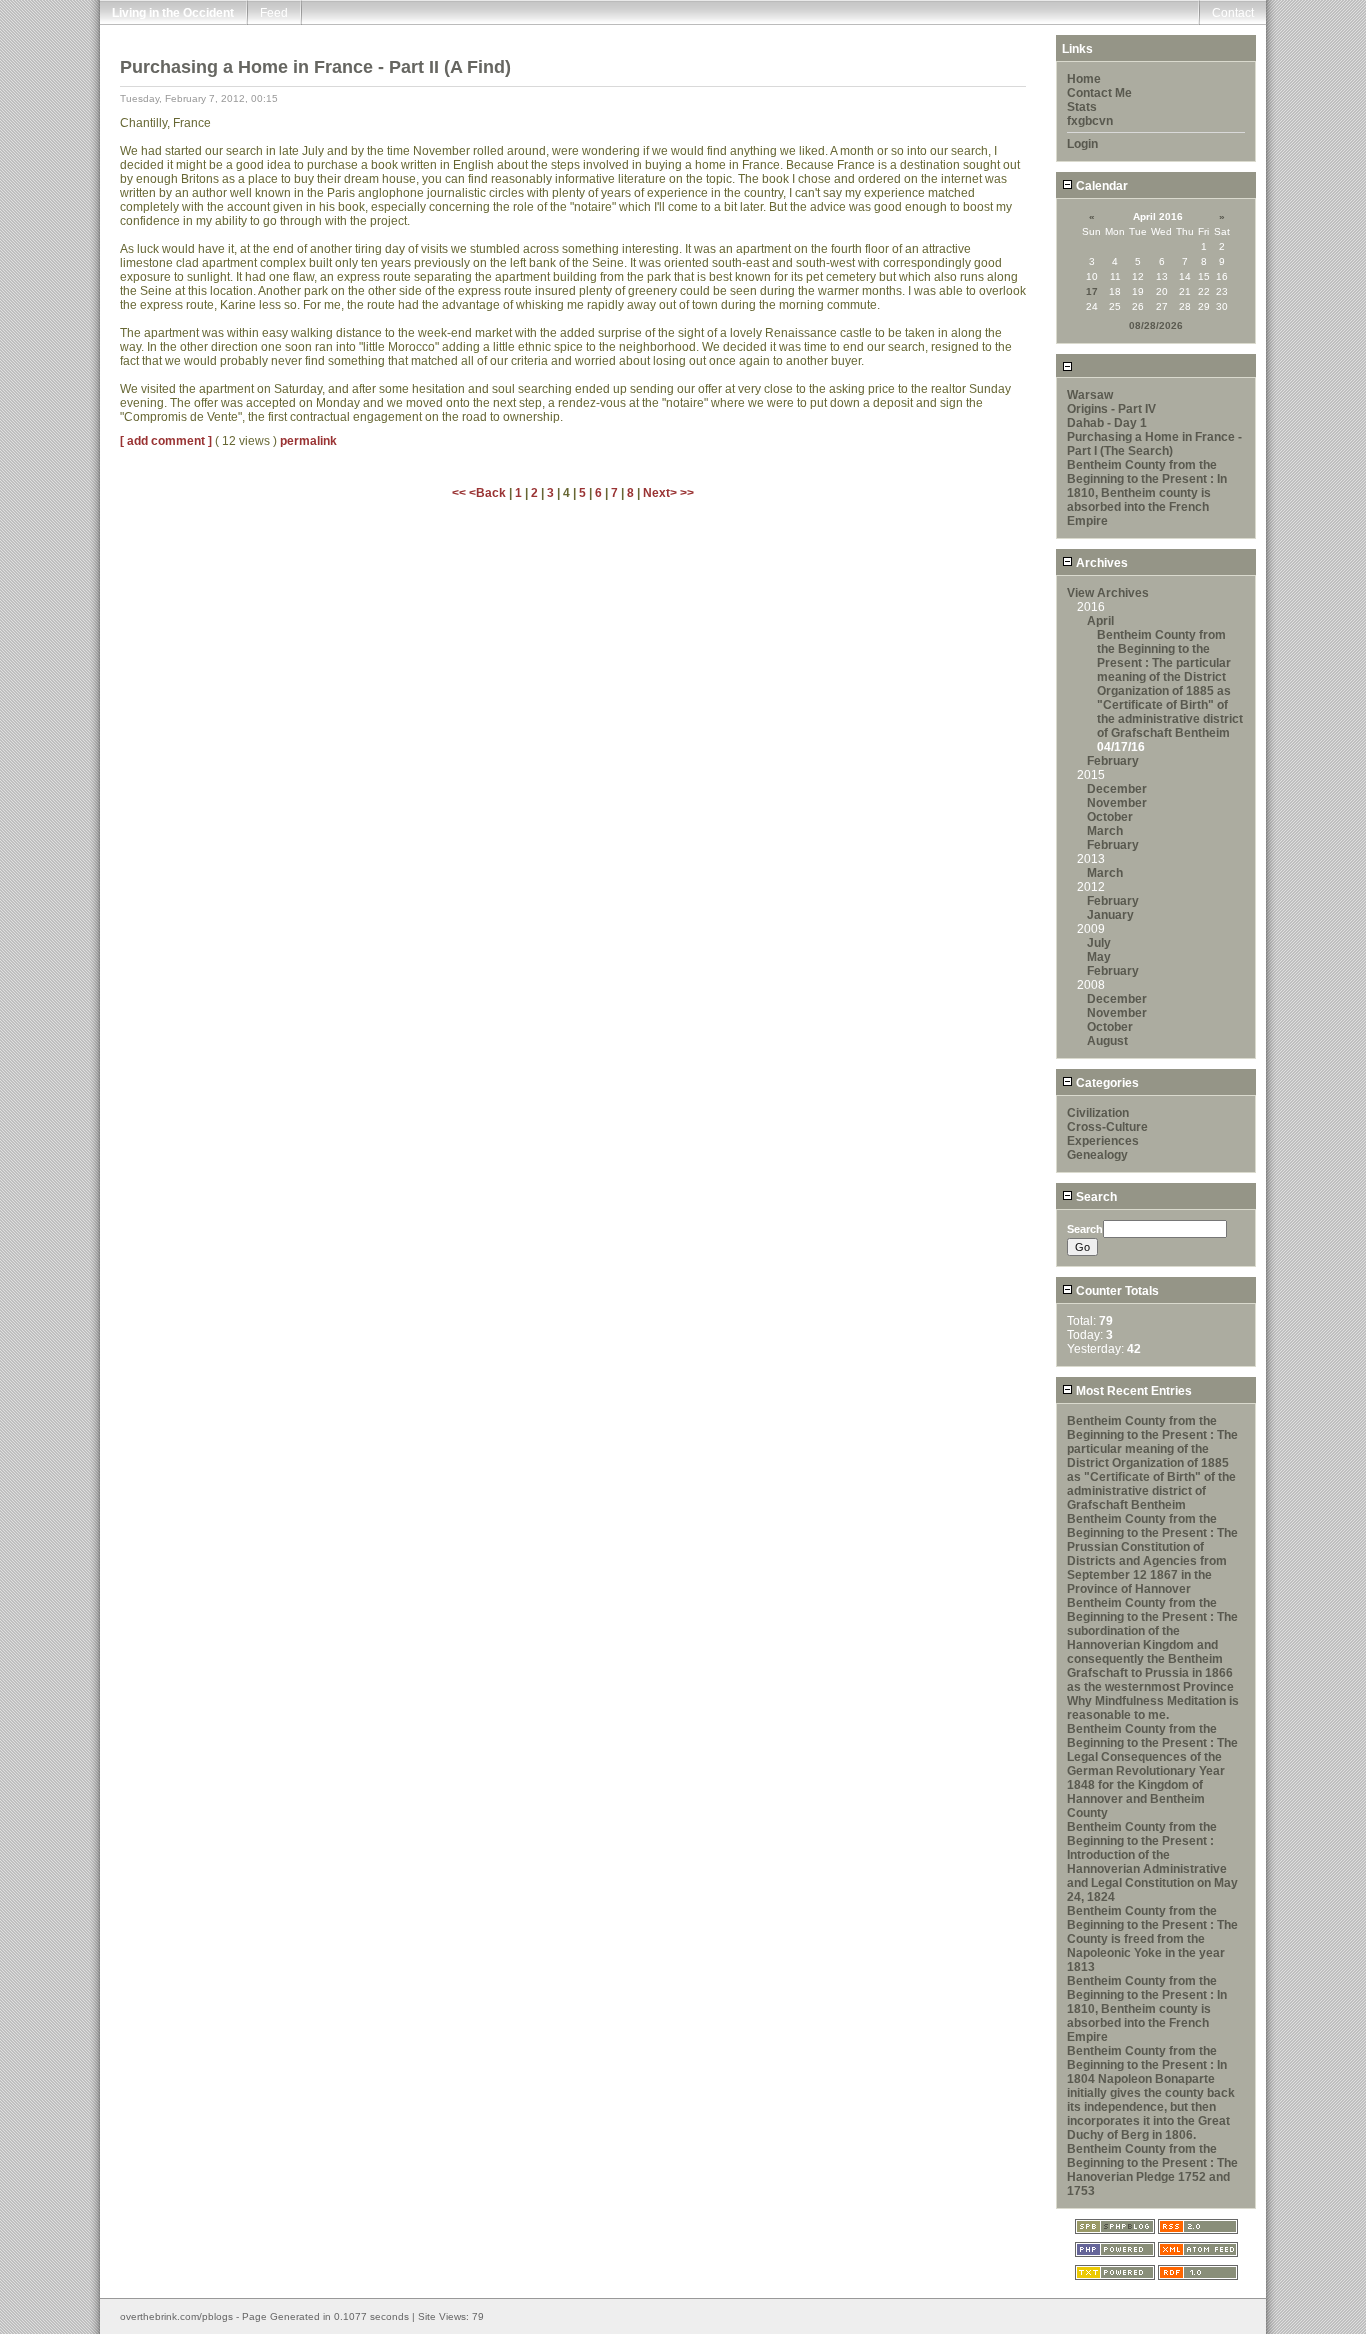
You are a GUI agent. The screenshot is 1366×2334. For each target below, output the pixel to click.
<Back (489, 493)
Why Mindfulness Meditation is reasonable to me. (1153, 1708)
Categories (1106, 1083)
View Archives (1108, 593)
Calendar (1100, 186)
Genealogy (1097, 1155)
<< (460, 493)
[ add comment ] (166, 441)
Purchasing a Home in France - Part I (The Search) (1154, 444)
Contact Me (1099, 93)
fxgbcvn (1090, 121)
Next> (661, 493)
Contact (1233, 13)
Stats (1082, 107)
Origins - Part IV (1111, 409)
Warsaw (1090, 395)
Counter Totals (1116, 1291)
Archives (1100, 563)
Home (1084, 79)
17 (1092, 291)
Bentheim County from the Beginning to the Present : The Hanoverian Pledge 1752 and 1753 (1152, 2170)
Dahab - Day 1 (1107, 423)
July (1099, 943)
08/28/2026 (1156, 325)
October (1110, 817)
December (1117, 789)
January (1110, 915)
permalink (308, 441)
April (1100, 621)
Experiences (1103, 1141)
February (1113, 761)
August (1107, 1041)
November (1117, 803)
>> (687, 493)
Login (1082, 144)
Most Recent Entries (1132, 1391)
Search (1095, 1197)
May (1099, 957)
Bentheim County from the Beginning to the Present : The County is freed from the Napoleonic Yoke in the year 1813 (1152, 1939)
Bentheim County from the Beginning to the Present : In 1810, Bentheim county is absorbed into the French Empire (1147, 493)
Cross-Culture (1107, 1127)
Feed (274, 13)
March (1105, 831)
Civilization (1098, 1113)
